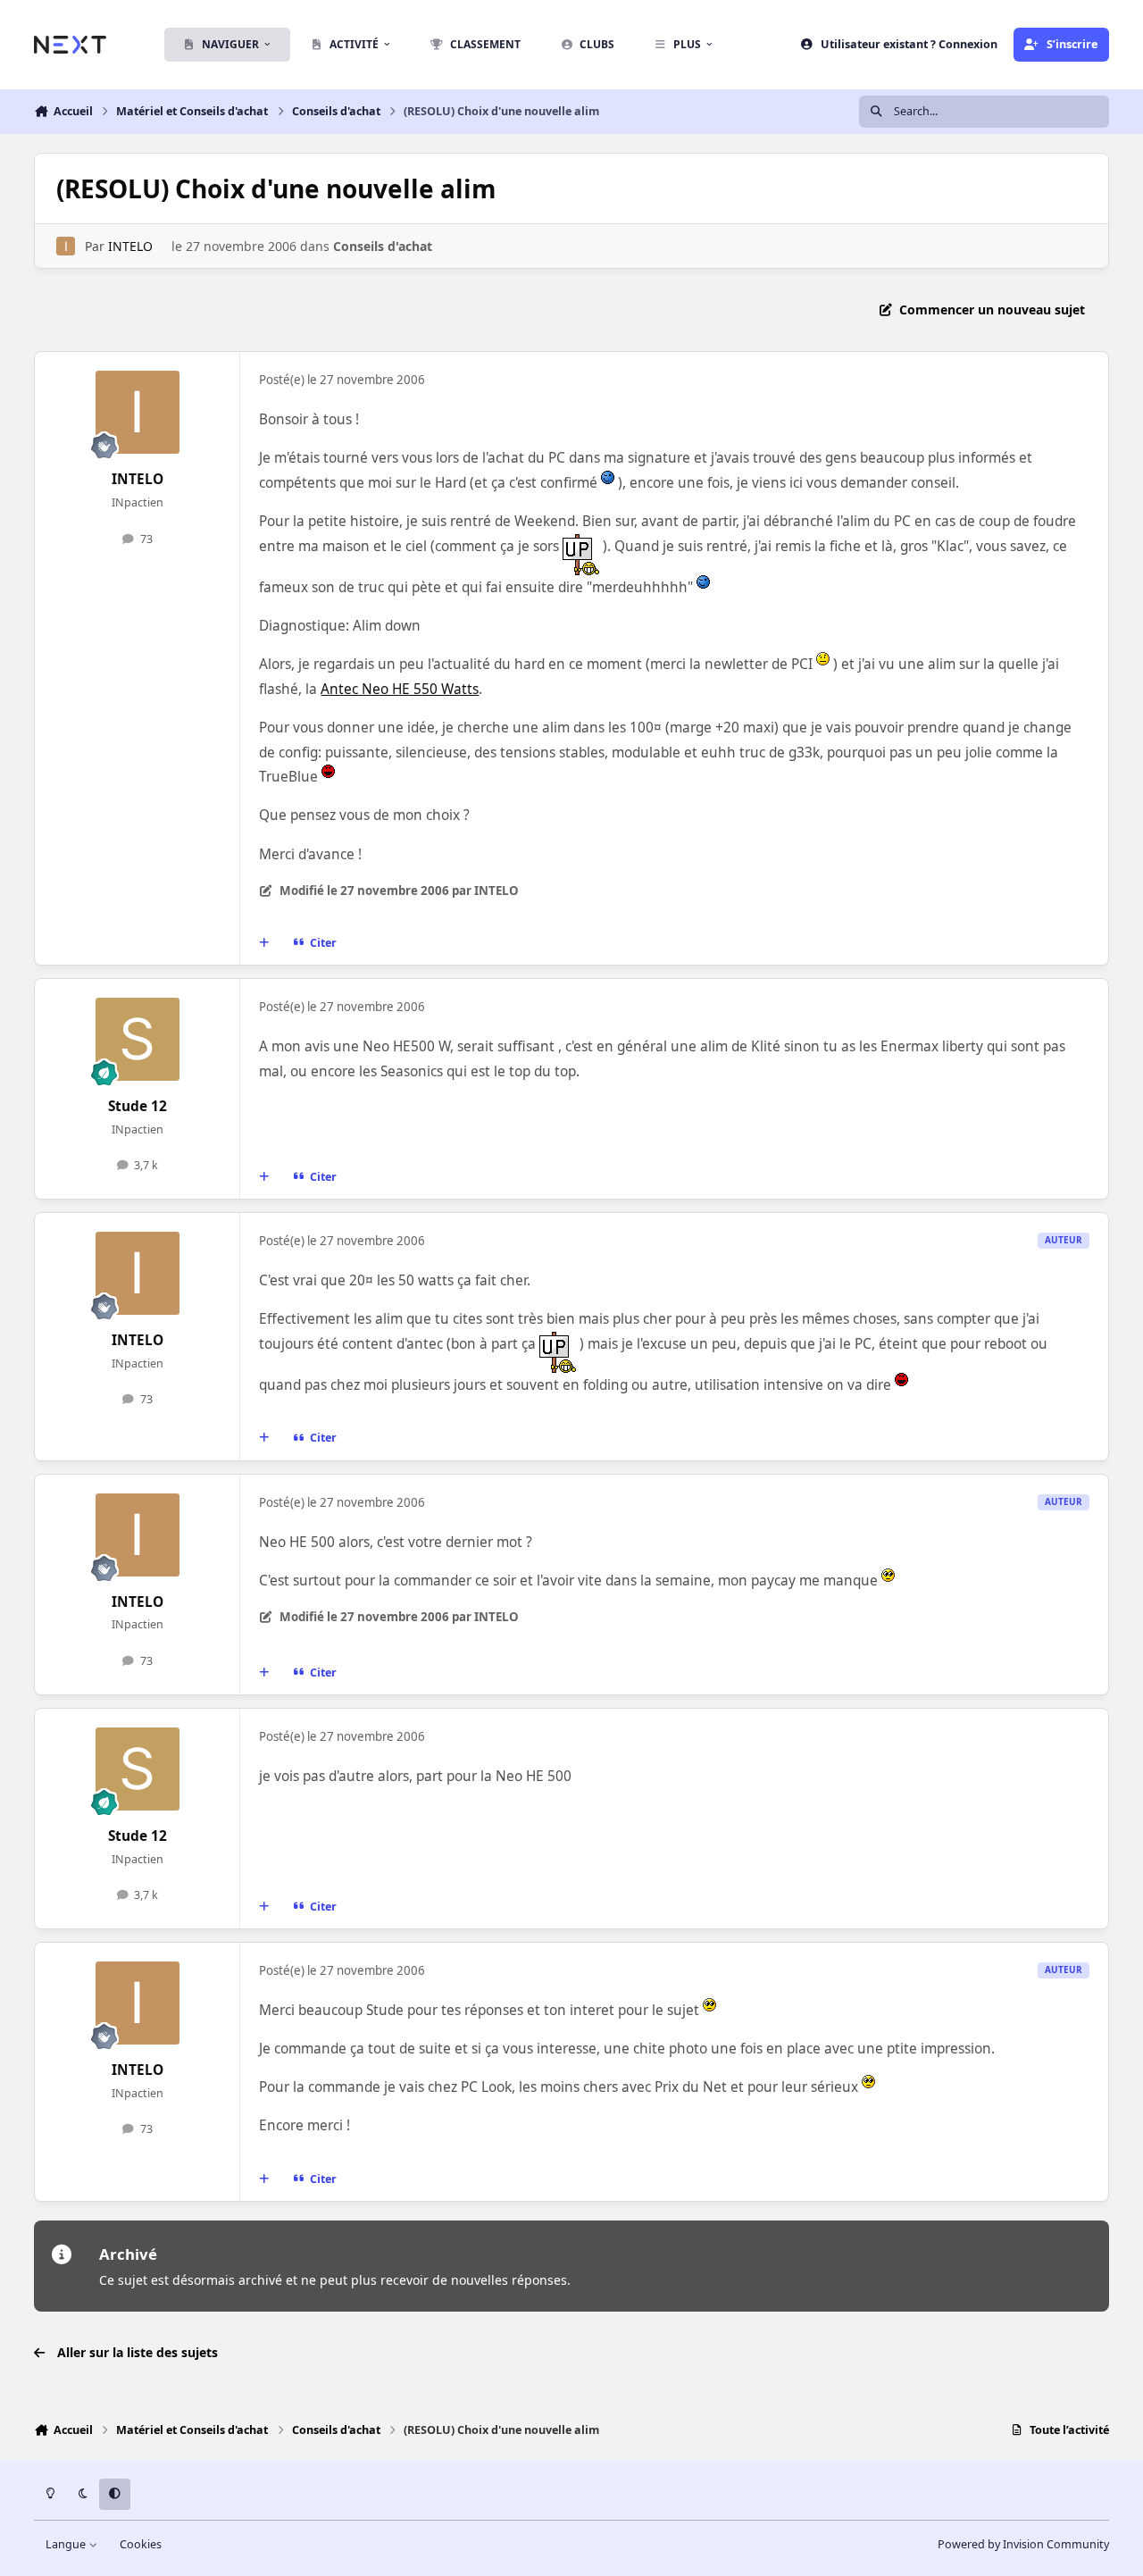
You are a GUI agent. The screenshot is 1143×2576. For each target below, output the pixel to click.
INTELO (130, 246)
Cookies (141, 2544)
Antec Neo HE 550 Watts (400, 689)
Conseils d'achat (383, 246)
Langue (67, 2544)
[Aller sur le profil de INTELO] (66, 246)
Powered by (1023, 2544)
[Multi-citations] (264, 942)
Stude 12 (138, 1106)
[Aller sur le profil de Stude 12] (138, 1040)
